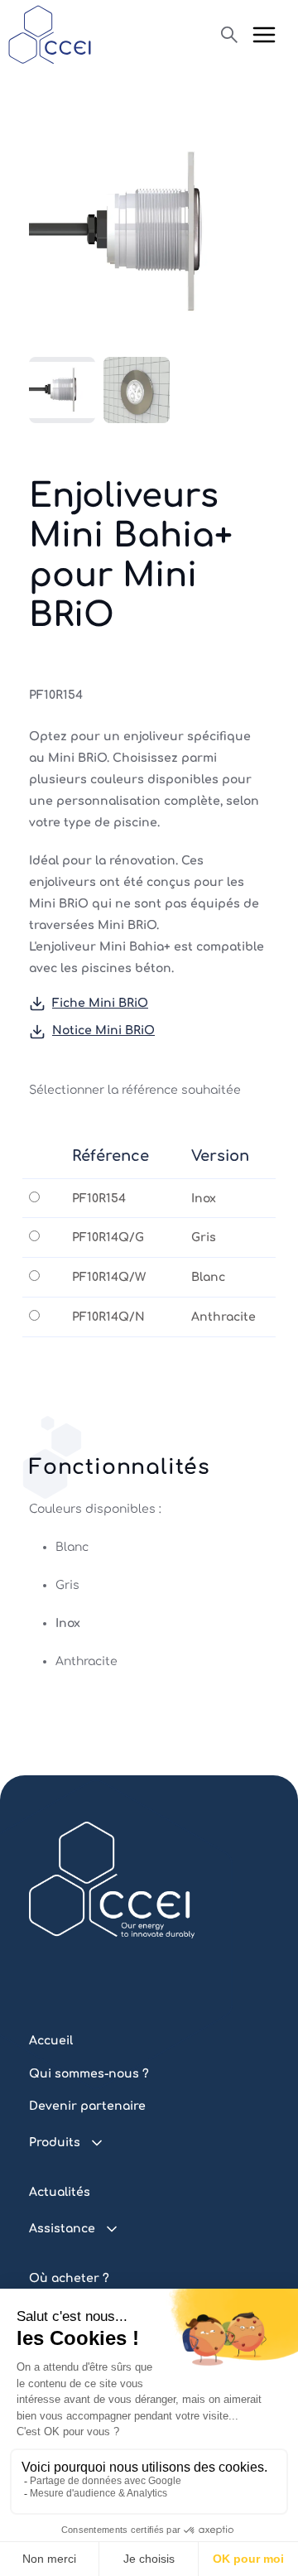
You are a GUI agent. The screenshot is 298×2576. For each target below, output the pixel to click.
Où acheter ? (69, 2278)
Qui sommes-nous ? (89, 2074)
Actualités (60, 2192)
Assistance (62, 2229)
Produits (55, 2143)
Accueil (51, 2041)
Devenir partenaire (87, 2106)
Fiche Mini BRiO (100, 1003)
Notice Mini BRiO (103, 1030)
